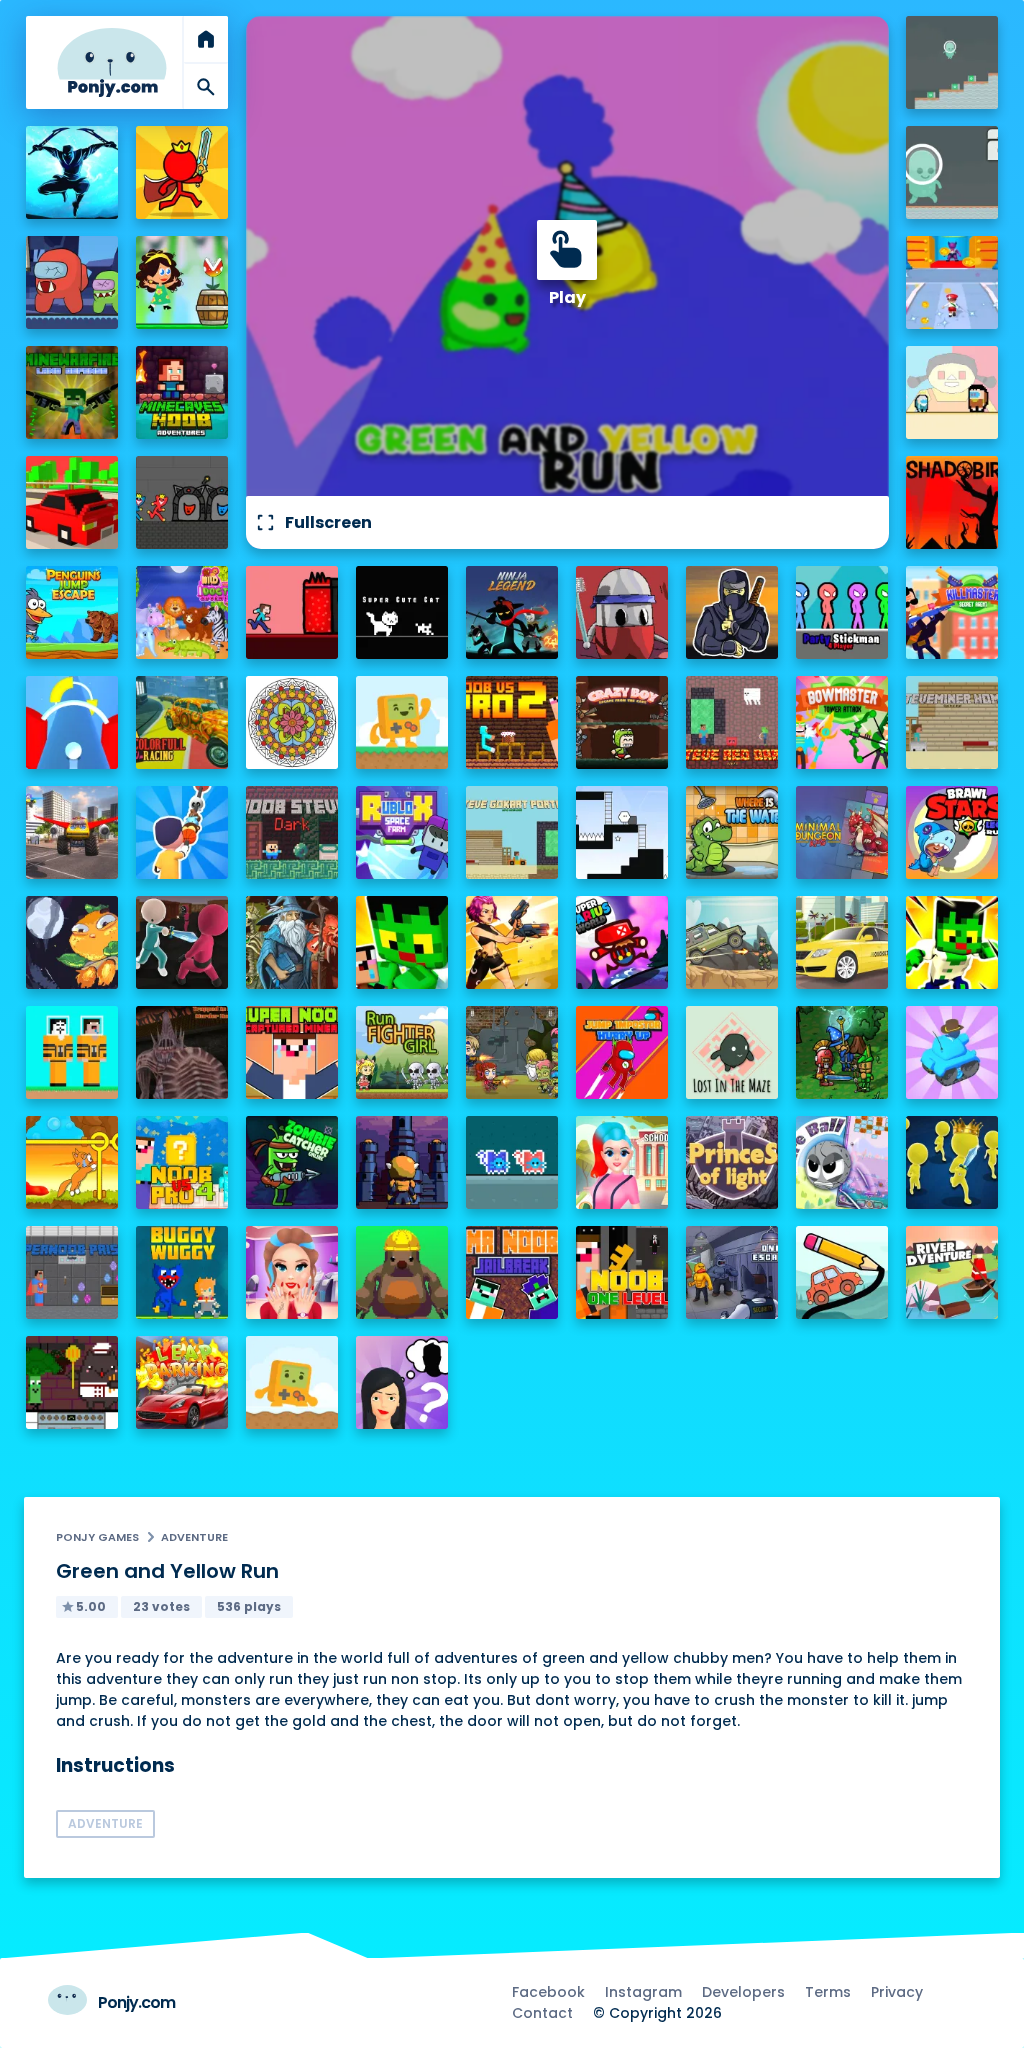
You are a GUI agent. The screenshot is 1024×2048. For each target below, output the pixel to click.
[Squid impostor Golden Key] (952, 392)
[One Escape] (732, 1272)
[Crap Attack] (622, 612)
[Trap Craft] (952, 942)
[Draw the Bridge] (842, 1272)
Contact (542, 2013)
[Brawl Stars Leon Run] (952, 832)
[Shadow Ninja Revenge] (72, 172)
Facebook (548, 1992)
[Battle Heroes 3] (292, 942)
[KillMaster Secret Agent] (952, 612)
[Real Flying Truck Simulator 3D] (72, 832)
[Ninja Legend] (512, 612)
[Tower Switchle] (72, 722)
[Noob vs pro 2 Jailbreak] (512, 722)
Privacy (897, 1992)
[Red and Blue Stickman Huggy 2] (182, 502)
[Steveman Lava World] (292, 612)
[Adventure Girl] (182, 282)
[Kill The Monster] (952, 282)
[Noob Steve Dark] (292, 832)
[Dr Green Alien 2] (952, 172)
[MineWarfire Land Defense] (72, 392)
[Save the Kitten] (72, 1162)
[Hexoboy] (622, 832)
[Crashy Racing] (72, 502)
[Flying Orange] (72, 942)
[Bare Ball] (842, 1162)
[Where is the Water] (732, 832)
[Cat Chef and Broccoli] (72, 1382)
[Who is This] (402, 1382)
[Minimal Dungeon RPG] (842, 832)
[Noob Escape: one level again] (622, 1272)
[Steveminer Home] (952, 722)
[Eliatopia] (842, 1052)
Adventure (194, 1537)
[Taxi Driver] (842, 942)
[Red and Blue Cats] (512, 1162)
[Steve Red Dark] (732, 722)
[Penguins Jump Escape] (72, 612)
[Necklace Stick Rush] (182, 832)
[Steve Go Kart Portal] (512, 832)
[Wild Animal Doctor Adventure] (182, 612)
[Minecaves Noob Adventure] (182, 392)
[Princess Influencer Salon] (292, 1272)
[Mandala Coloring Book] (292, 722)
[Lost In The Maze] (732, 1052)
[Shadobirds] (952, 502)
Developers (743, 1992)
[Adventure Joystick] (402, 722)
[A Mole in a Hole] (402, 1272)
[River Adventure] (952, 1272)
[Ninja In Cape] (732, 612)
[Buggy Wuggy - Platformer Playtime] (182, 1272)
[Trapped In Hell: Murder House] (182, 1052)
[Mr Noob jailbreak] (512, 1272)
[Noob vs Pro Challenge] (402, 942)
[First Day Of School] (622, 1162)
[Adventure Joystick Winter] (292, 1382)
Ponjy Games (97, 1537)
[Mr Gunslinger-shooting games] (512, 942)
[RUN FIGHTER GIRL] (402, 1052)
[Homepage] (112, 62)
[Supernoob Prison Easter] (72, 1272)
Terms (828, 1992)
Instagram (643, 1992)
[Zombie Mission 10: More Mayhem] (512, 1052)
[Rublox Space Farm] (402, 832)
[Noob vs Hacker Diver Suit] (72, 1052)
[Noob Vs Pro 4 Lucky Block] (182, 1162)
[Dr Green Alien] (952, 62)
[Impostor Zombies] (72, 282)
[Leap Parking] (182, 1382)
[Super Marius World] (622, 942)
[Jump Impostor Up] (622, 1052)
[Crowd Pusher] (952, 1162)
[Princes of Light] (732, 1162)
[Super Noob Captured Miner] (292, 1052)
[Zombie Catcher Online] (292, 1162)
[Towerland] (402, 1162)
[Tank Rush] (952, 1052)
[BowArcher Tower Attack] (842, 722)
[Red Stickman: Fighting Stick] (182, 172)
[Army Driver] (732, 942)
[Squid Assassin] (182, 942)
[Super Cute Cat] (402, 612)
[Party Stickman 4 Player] (842, 612)
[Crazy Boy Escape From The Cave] (622, 722)
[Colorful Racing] (182, 722)
